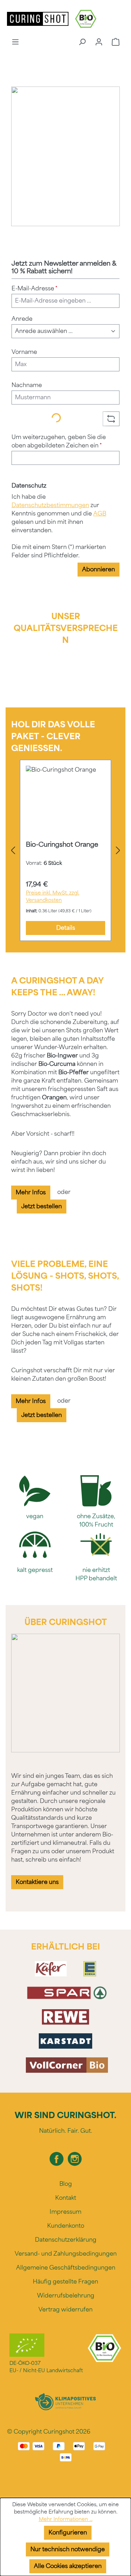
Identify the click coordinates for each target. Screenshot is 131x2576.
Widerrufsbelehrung (66, 2296)
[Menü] (15, 42)
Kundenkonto (66, 2226)
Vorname (24, 352)
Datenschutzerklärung (66, 2240)
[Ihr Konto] (99, 42)
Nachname (27, 385)
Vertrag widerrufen (65, 2310)
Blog (66, 2184)
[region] (65, 851)
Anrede (22, 319)
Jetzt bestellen (42, 1206)
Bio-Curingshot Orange (62, 845)
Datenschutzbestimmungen (50, 505)
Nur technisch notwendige (68, 2549)
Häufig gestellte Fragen (65, 2282)
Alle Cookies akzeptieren (68, 2566)
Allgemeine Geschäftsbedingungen (66, 2268)
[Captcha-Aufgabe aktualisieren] (111, 419)
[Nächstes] (118, 851)
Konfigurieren (68, 2533)
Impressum (65, 2212)
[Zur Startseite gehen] (38, 18)
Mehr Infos (31, 1192)
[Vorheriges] (13, 851)
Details (66, 928)
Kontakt (66, 2198)
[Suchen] (82, 42)
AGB (100, 514)
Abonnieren (99, 569)
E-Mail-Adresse (35, 288)
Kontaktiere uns (37, 1882)
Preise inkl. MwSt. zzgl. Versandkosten (53, 897)
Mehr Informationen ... (66, 2519)
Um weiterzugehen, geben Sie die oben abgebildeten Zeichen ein (59, 441)
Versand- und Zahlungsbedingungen (66, 2254)
